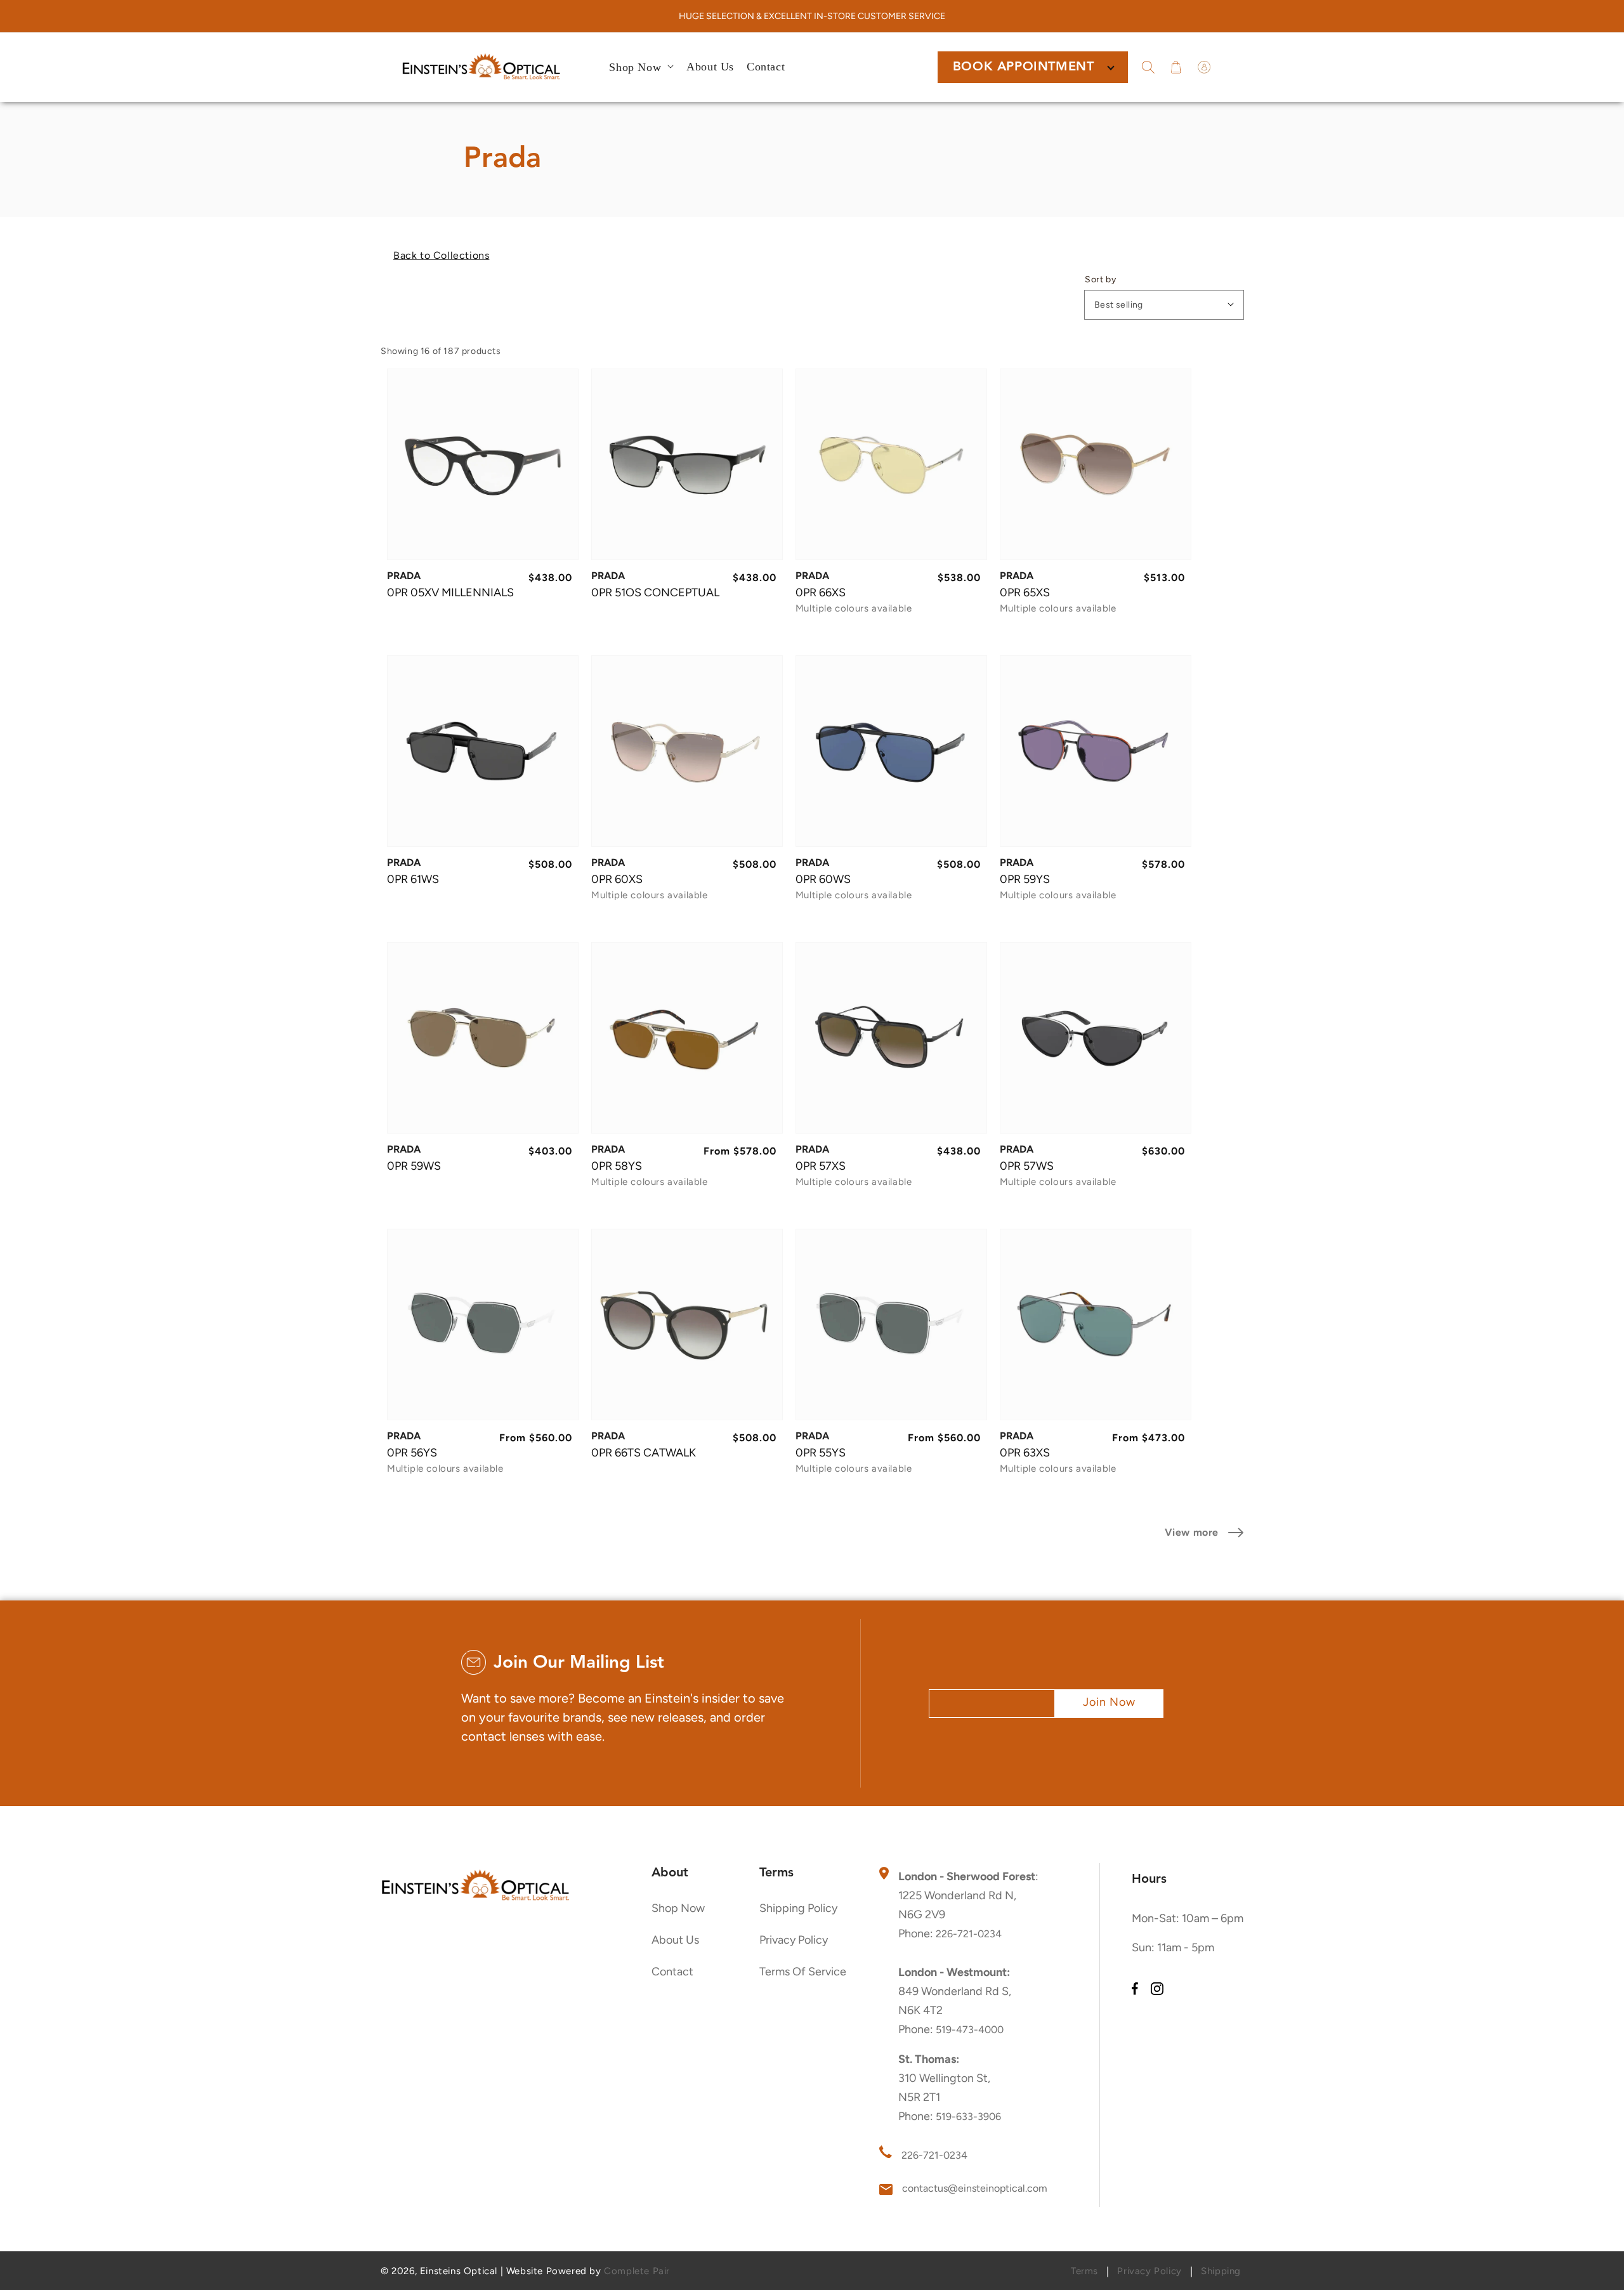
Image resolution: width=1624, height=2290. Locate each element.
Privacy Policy (794, 1940)
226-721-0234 (969, 1934)
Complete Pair (637, 2271)
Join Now (1109, 1702)
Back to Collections (441, 255)
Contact (672, 1972)
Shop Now (678, 1908)
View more (1192, 1532)
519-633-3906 (968, 2117)
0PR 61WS (413, 879)
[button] (1148, 67)
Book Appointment (1024, 67)
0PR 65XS (1025, 592)
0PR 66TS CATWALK (644, 1453)
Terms (1084, 2271)
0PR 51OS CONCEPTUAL (655, 592)
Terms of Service (803, 1972)
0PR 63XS (1025, 1453)
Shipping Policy (798, 1908)
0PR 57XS (821, 1166)
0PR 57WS (1027, 1166)
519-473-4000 (970, 2030)
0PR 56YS (412, 1453)
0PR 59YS (1025, 879)
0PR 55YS (821, 1453)
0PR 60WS (823, 879)
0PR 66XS (821, 592)
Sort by (1100, 280)
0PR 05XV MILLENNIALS (450, 592)
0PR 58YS (617, 1166)
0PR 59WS (414, 1166)
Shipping (1221, 2271)
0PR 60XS (617, 879)
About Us (675, 1940)
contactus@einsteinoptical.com (975, 2188)
